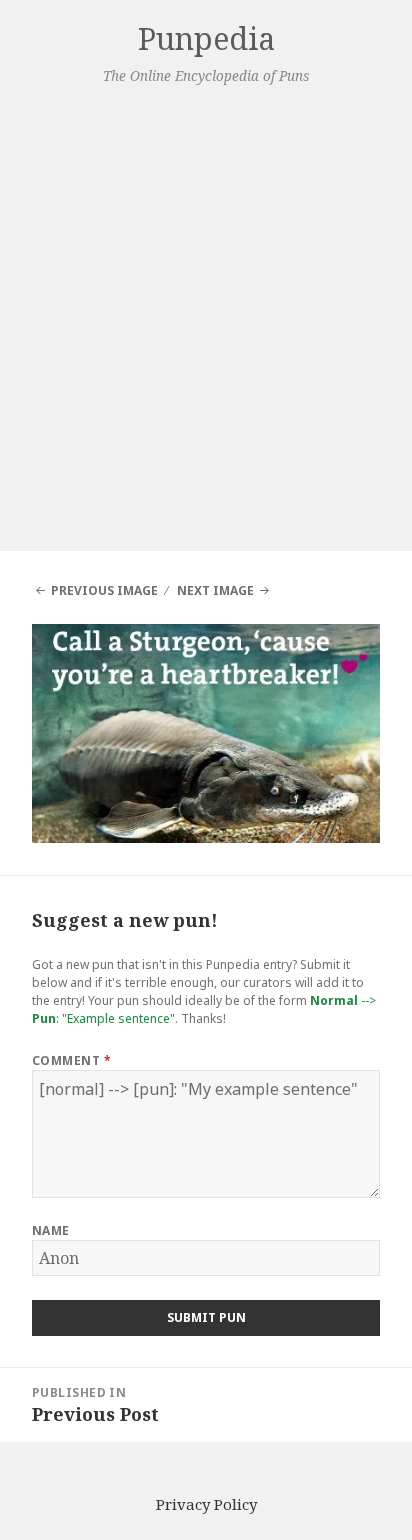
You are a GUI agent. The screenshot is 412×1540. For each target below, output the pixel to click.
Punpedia (206, 38)
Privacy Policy (206, 1504)
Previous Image (104, 590)
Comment (71, 1060)
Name (51, 1230)
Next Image (215, 590)
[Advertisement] (206, 316)
